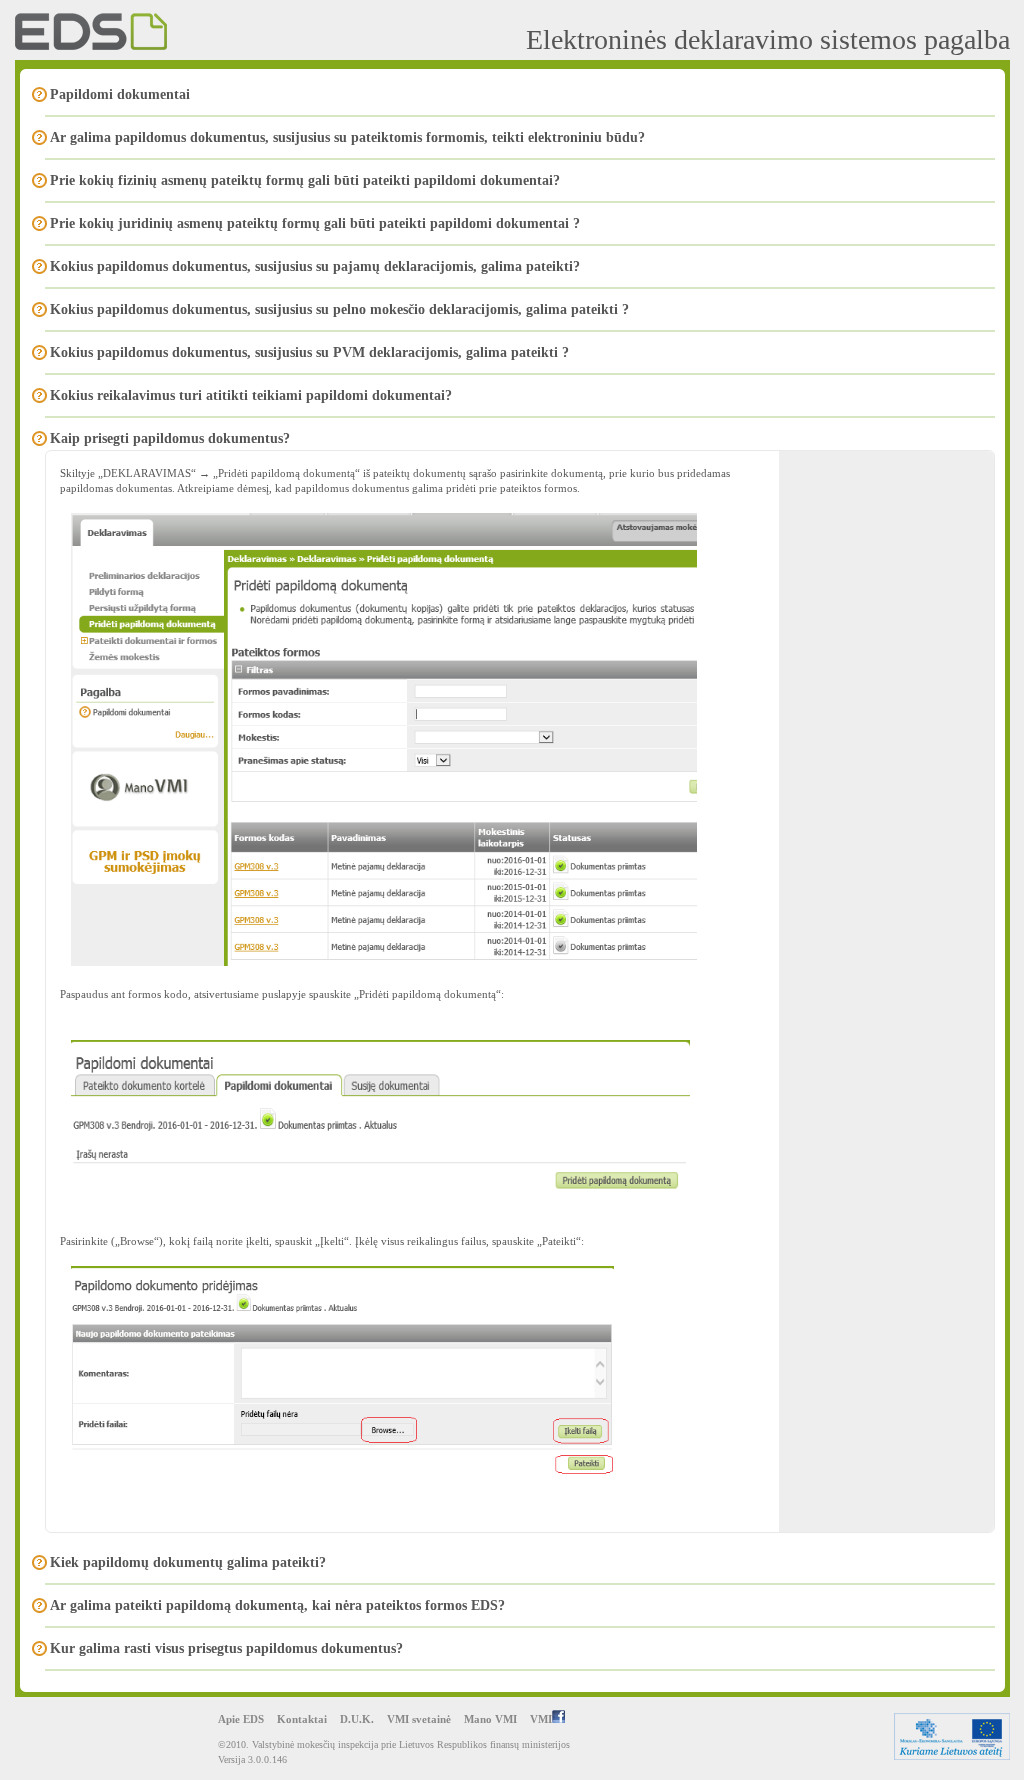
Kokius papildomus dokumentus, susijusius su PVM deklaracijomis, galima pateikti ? (309, 352)
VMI (541, 1719)
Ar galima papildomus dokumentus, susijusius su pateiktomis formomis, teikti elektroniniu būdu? (347, 137)
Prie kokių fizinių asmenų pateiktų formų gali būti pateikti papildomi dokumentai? (305, 180)
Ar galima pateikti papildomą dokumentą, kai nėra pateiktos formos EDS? (277, 1605)
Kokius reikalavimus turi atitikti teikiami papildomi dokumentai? (251, 395)
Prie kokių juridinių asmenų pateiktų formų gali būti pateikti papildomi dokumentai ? (315, 223)
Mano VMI (490, 1719)
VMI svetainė (419, 1719)
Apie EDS (241, 1719)
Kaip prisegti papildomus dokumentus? (170, 438)
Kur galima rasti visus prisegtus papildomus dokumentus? (226, 1648)
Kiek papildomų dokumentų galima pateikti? (188, 1562)
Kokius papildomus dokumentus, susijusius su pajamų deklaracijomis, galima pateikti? (315, 266)
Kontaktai (302, 1719)
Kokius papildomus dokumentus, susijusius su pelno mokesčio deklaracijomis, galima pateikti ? (339, 309)
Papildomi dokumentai (120, 94)
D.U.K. (357, 1719)
